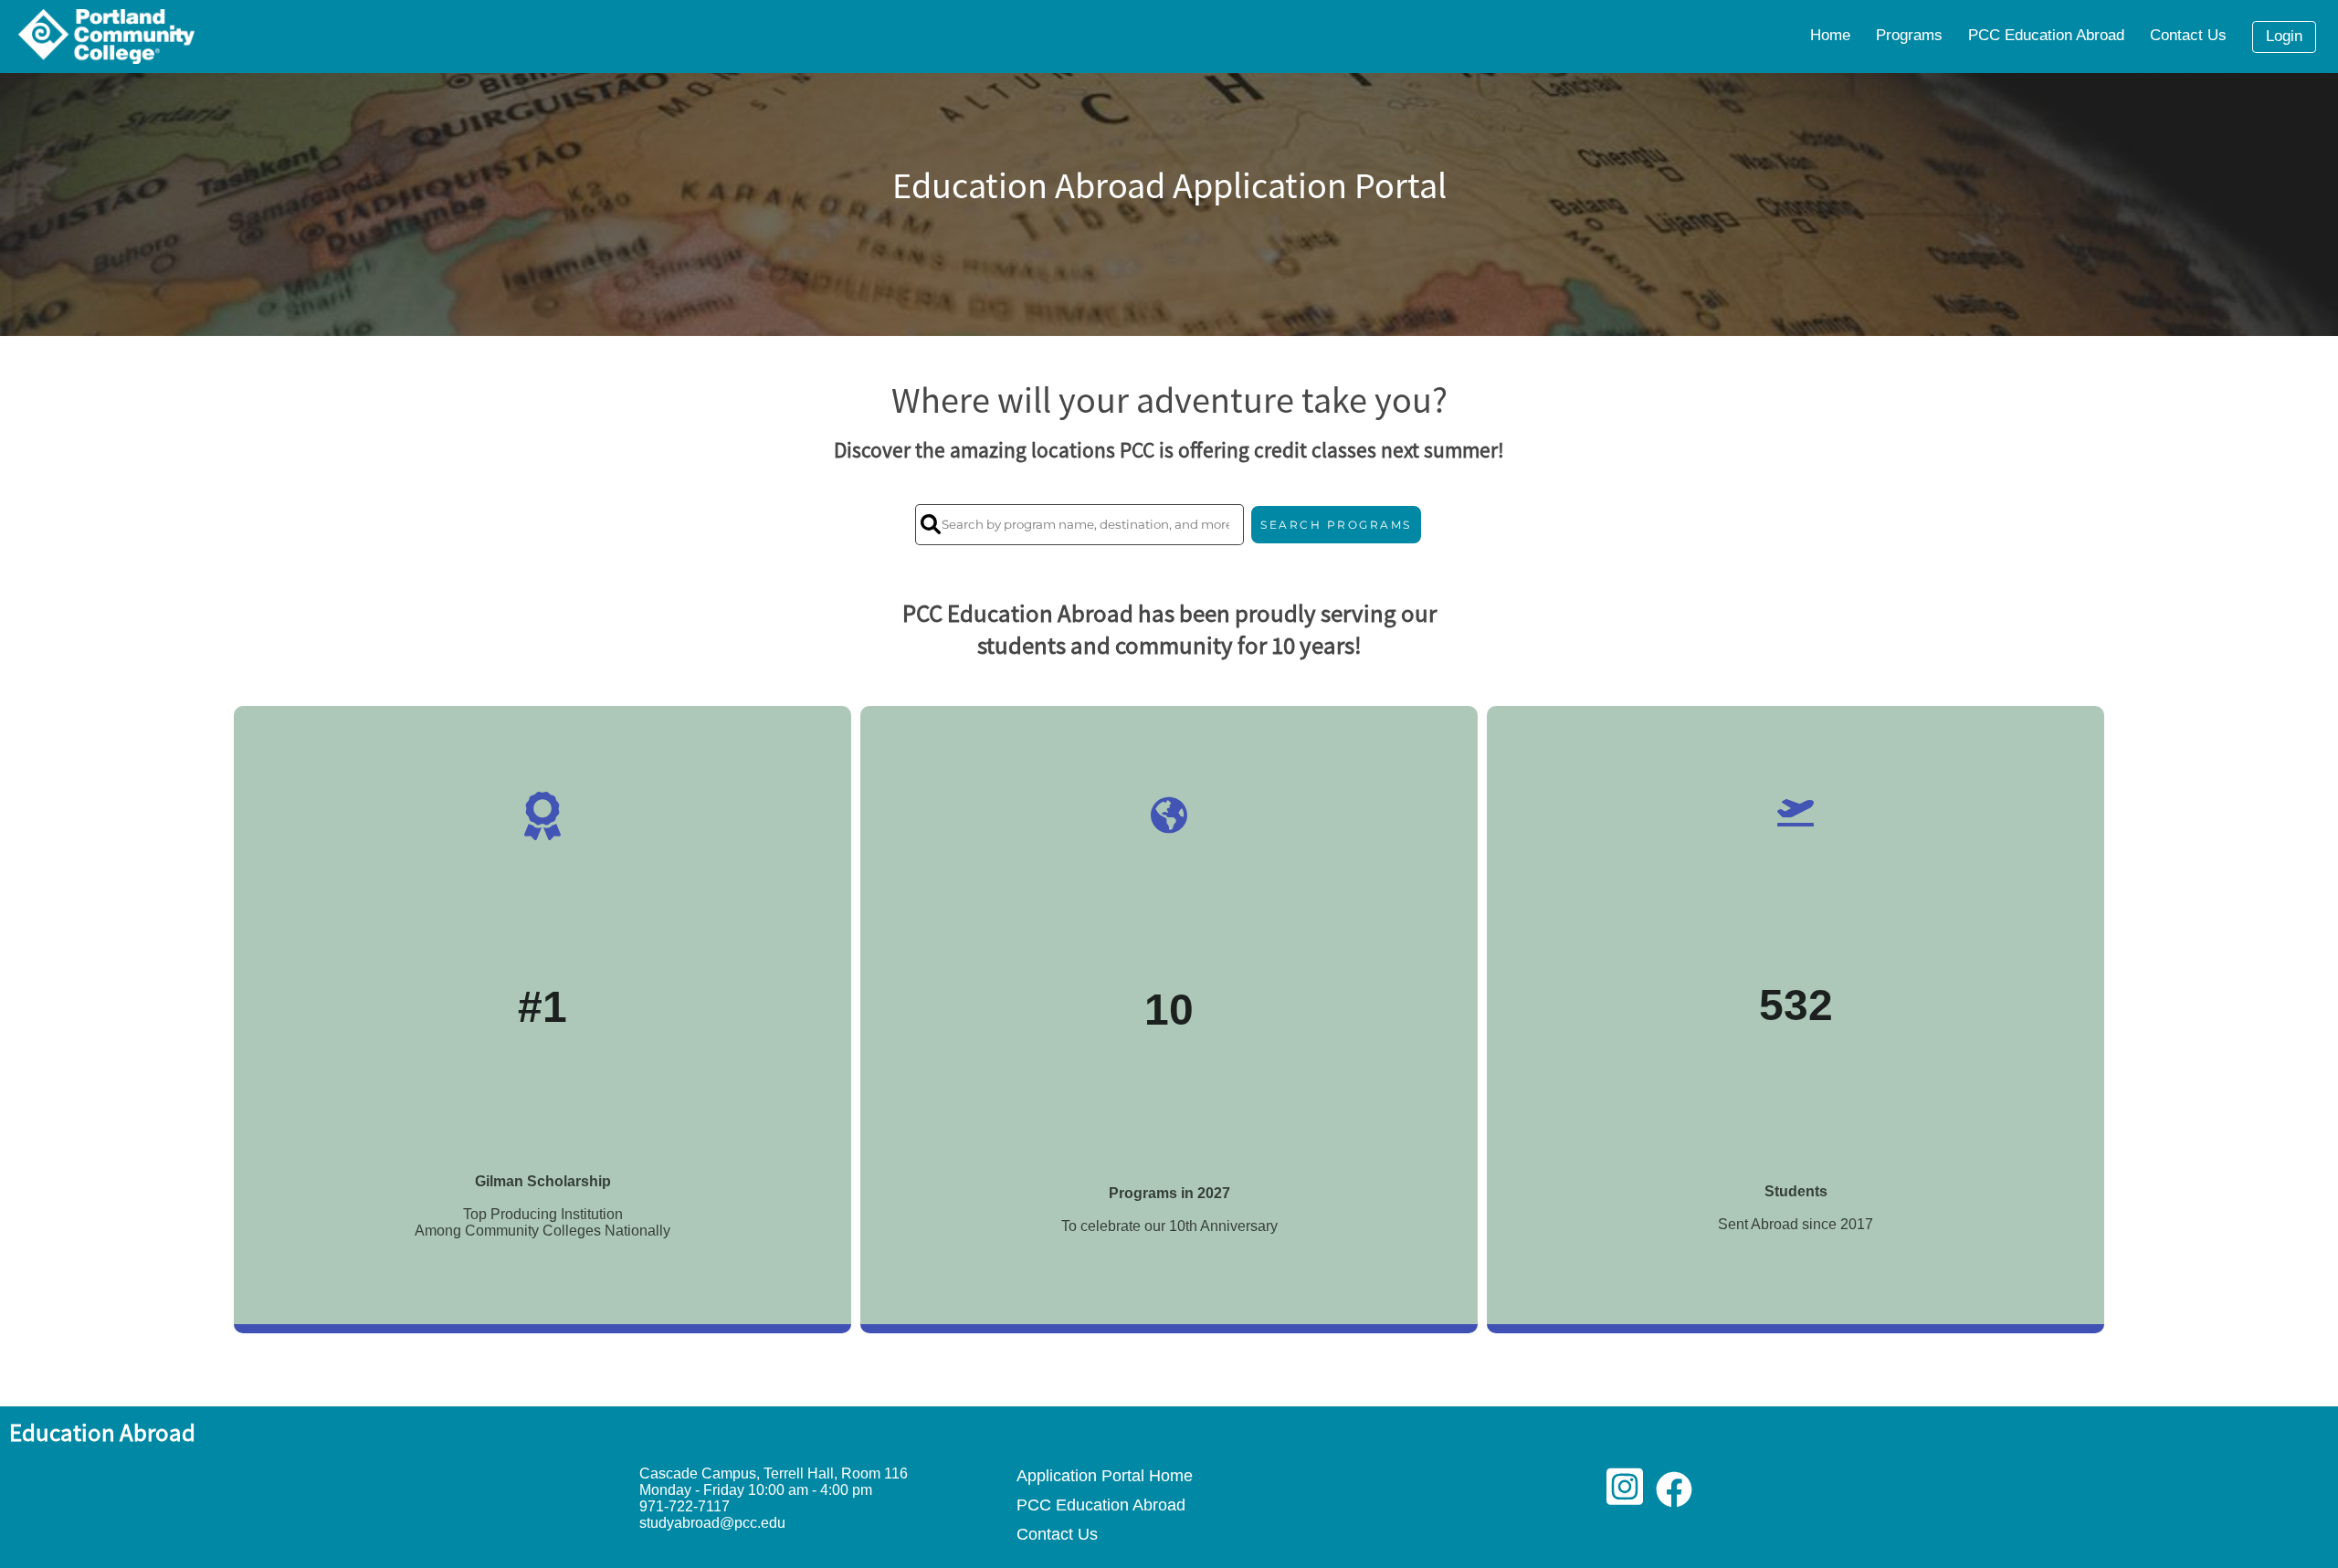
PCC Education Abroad (1101, 1505)
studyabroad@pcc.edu (712, 1523)
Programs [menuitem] (1909, 35)
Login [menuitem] (2284, 36)
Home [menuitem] (1830, 35)
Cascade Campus (698, 1473)
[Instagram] (1625, 1496)
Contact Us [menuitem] (2188, 35)
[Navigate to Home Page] (106, 37)
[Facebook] (1674, 1496)
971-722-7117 (685, 1506)
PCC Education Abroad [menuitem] (2046, 35)
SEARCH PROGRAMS (1336, 525)
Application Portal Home (1105, 1475)
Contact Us (1057, 1534)
